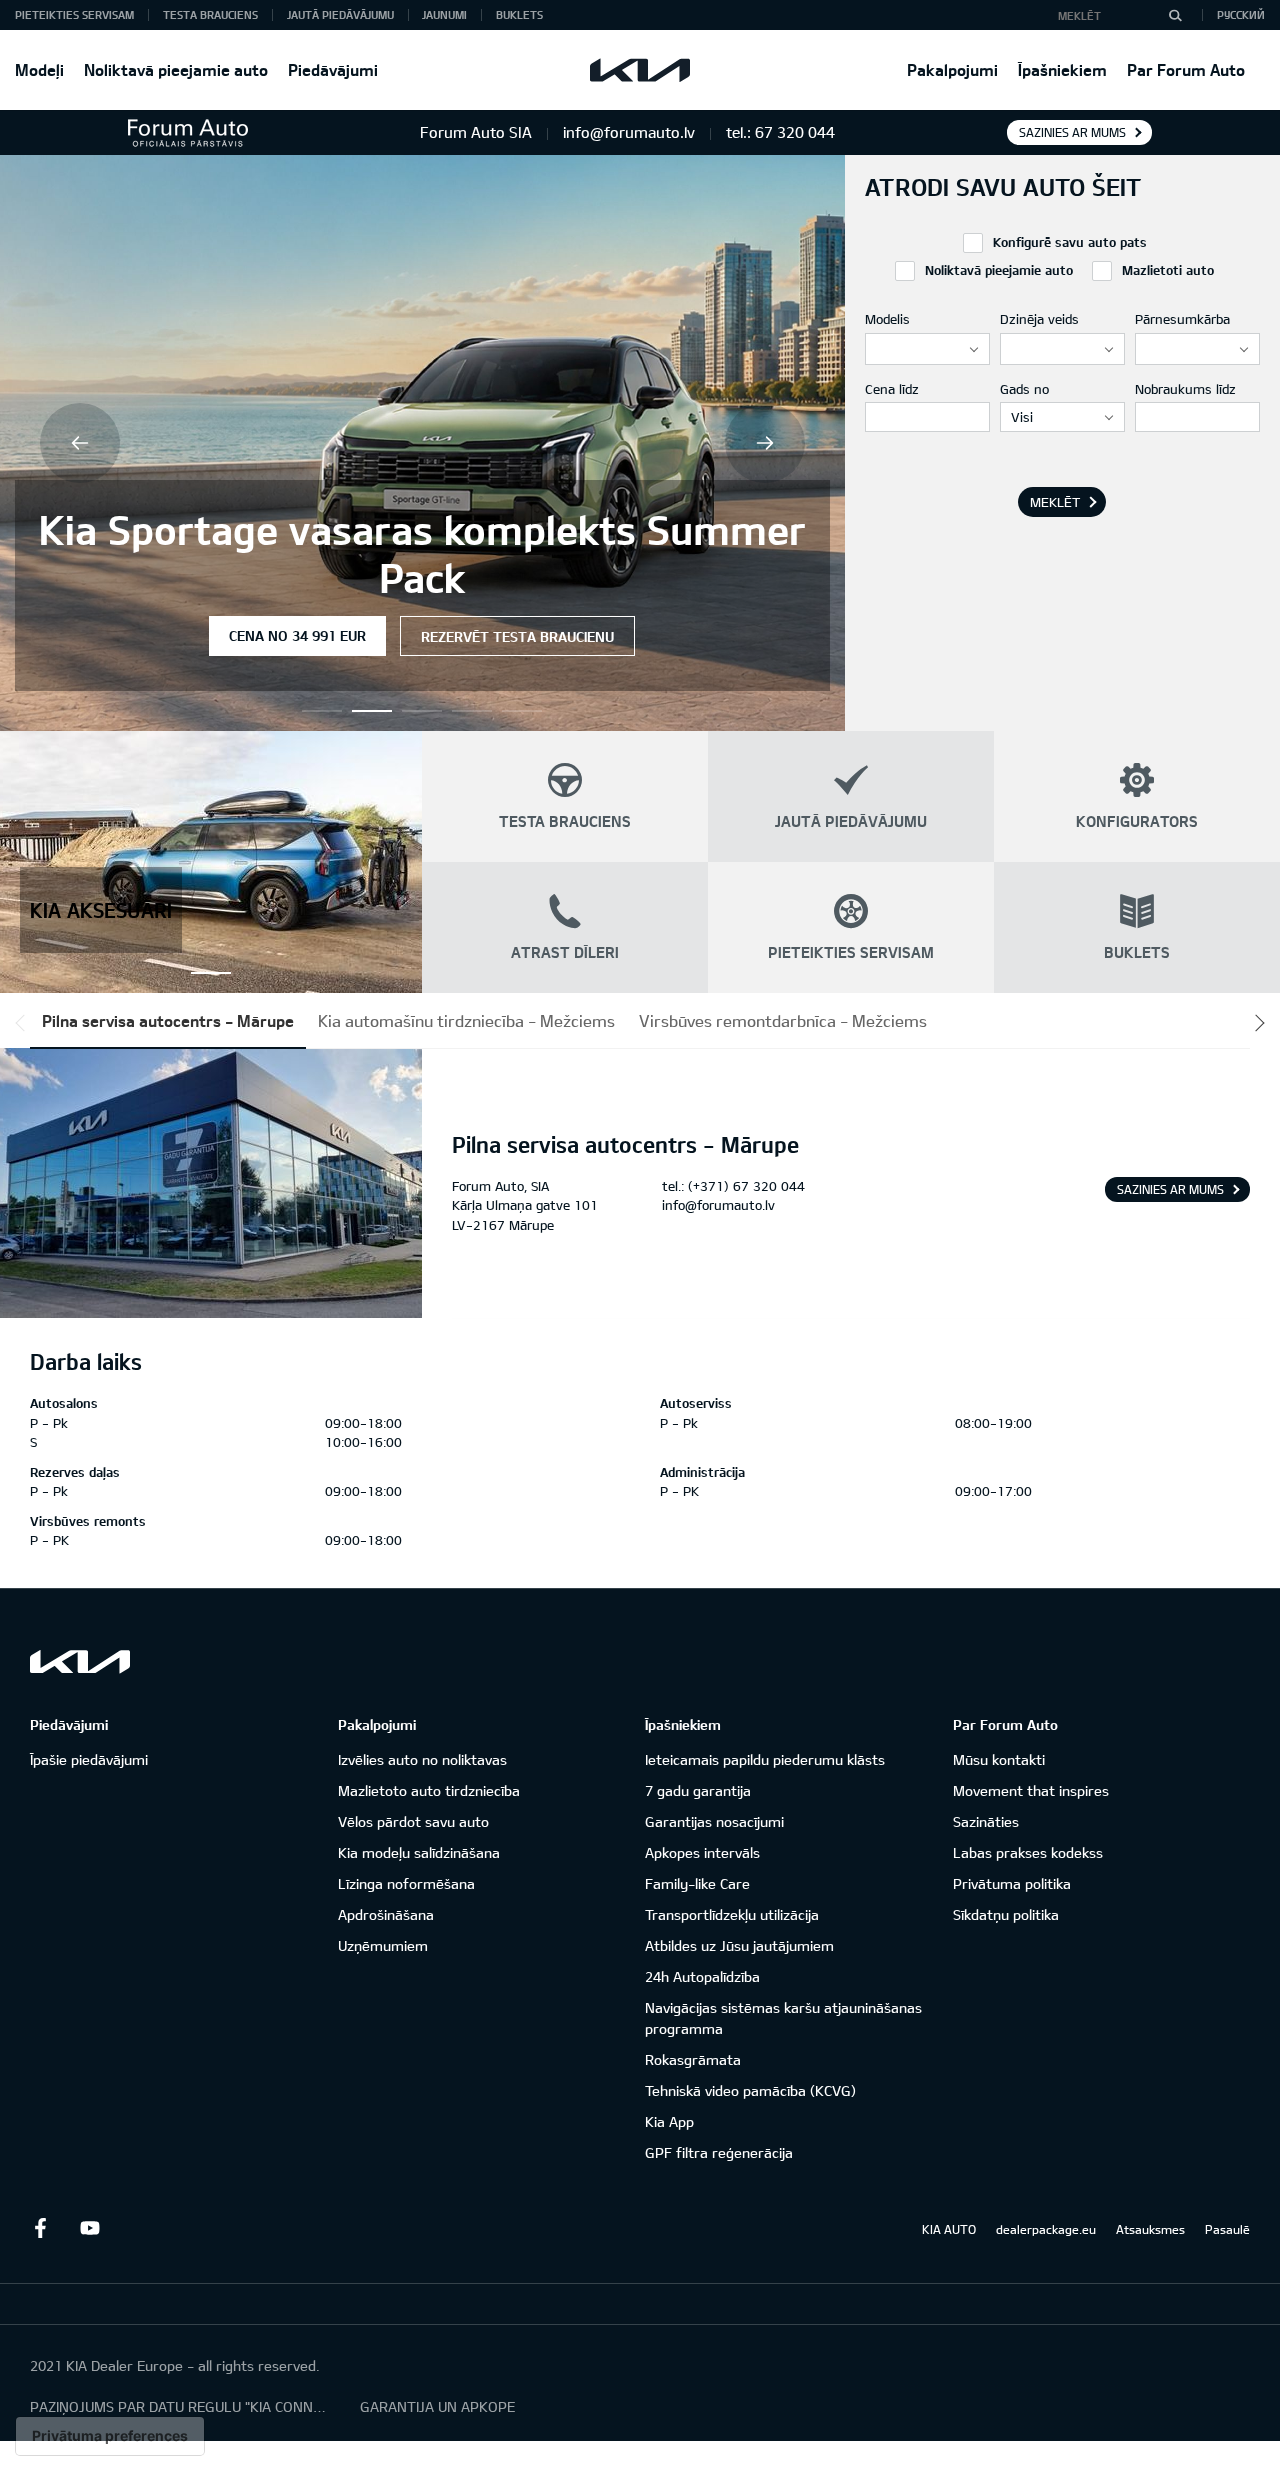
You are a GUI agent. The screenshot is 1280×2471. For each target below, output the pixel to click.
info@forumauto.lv (718, 1205)
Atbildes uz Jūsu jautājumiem (739, 1945)
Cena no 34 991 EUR (297, 635)
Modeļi (39, 69)
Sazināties (986, 1821)
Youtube (90, 2228)
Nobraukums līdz (1185, 389)
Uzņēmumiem (383, 1945)
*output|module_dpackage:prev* (24, 1023)
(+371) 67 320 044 (746, 1186)
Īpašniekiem (1062, 69)
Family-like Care (697, 1883)
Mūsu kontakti (999, 1759)
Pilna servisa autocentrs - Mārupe (168, 1020)
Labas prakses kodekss (1028, 1852)
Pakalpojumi (952, 69)
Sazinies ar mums (1072, 132)
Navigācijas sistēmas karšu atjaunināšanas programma (783, 2018)
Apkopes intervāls (702, 1852)
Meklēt (1055, 502)
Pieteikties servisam (74, 14)
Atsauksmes (1150, 2229)
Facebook (40, 2228)
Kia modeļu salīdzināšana (419, 1852)
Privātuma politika (1012, 1883)
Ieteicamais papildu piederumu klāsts (765, 1759)
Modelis (887, 319)
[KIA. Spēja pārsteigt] (80, 1661)
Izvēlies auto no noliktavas (422, 1759)
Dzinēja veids (1039, 319)
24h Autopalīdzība (702, 1976)
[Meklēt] (1175, 15)
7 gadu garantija (698, 1790)
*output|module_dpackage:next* (1256, 1023)
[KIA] (640, 70)
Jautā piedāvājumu (340, 14)
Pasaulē (1227, 2229)
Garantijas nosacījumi (714, 1821)
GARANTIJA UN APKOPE (437, 2406)
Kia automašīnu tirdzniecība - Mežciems (466, 1020)
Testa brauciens (210, 14)
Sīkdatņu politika (1006, 1914)
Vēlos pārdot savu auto (413, 1821)
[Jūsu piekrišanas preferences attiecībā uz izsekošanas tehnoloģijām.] (110, 2436)
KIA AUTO (949, 2229)
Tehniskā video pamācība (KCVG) (750, 2090)
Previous (80, 443)
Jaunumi (444, 14)
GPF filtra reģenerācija (719, 2152)
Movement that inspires (1031, 1790)
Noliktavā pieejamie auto (176, 69)
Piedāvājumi (333, 69)
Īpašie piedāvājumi (89, 1759)
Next (765, 443)
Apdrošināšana (386, 1914)
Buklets (519, 14)
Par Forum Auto (1186, 69)
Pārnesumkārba (1182, 319)
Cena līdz (892, 389)
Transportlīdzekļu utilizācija (732, 1914)
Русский (1241, 14)
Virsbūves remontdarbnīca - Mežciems (783, 1020)
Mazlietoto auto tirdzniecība (429, 1790)
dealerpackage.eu (1046, 2229)
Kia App (669, 2121)
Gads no (1024, 389)
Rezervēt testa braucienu (517, 636)
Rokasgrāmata (693, 2059)
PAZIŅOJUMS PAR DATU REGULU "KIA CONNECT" (180, 2406)
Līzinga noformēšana (406, 1883)
